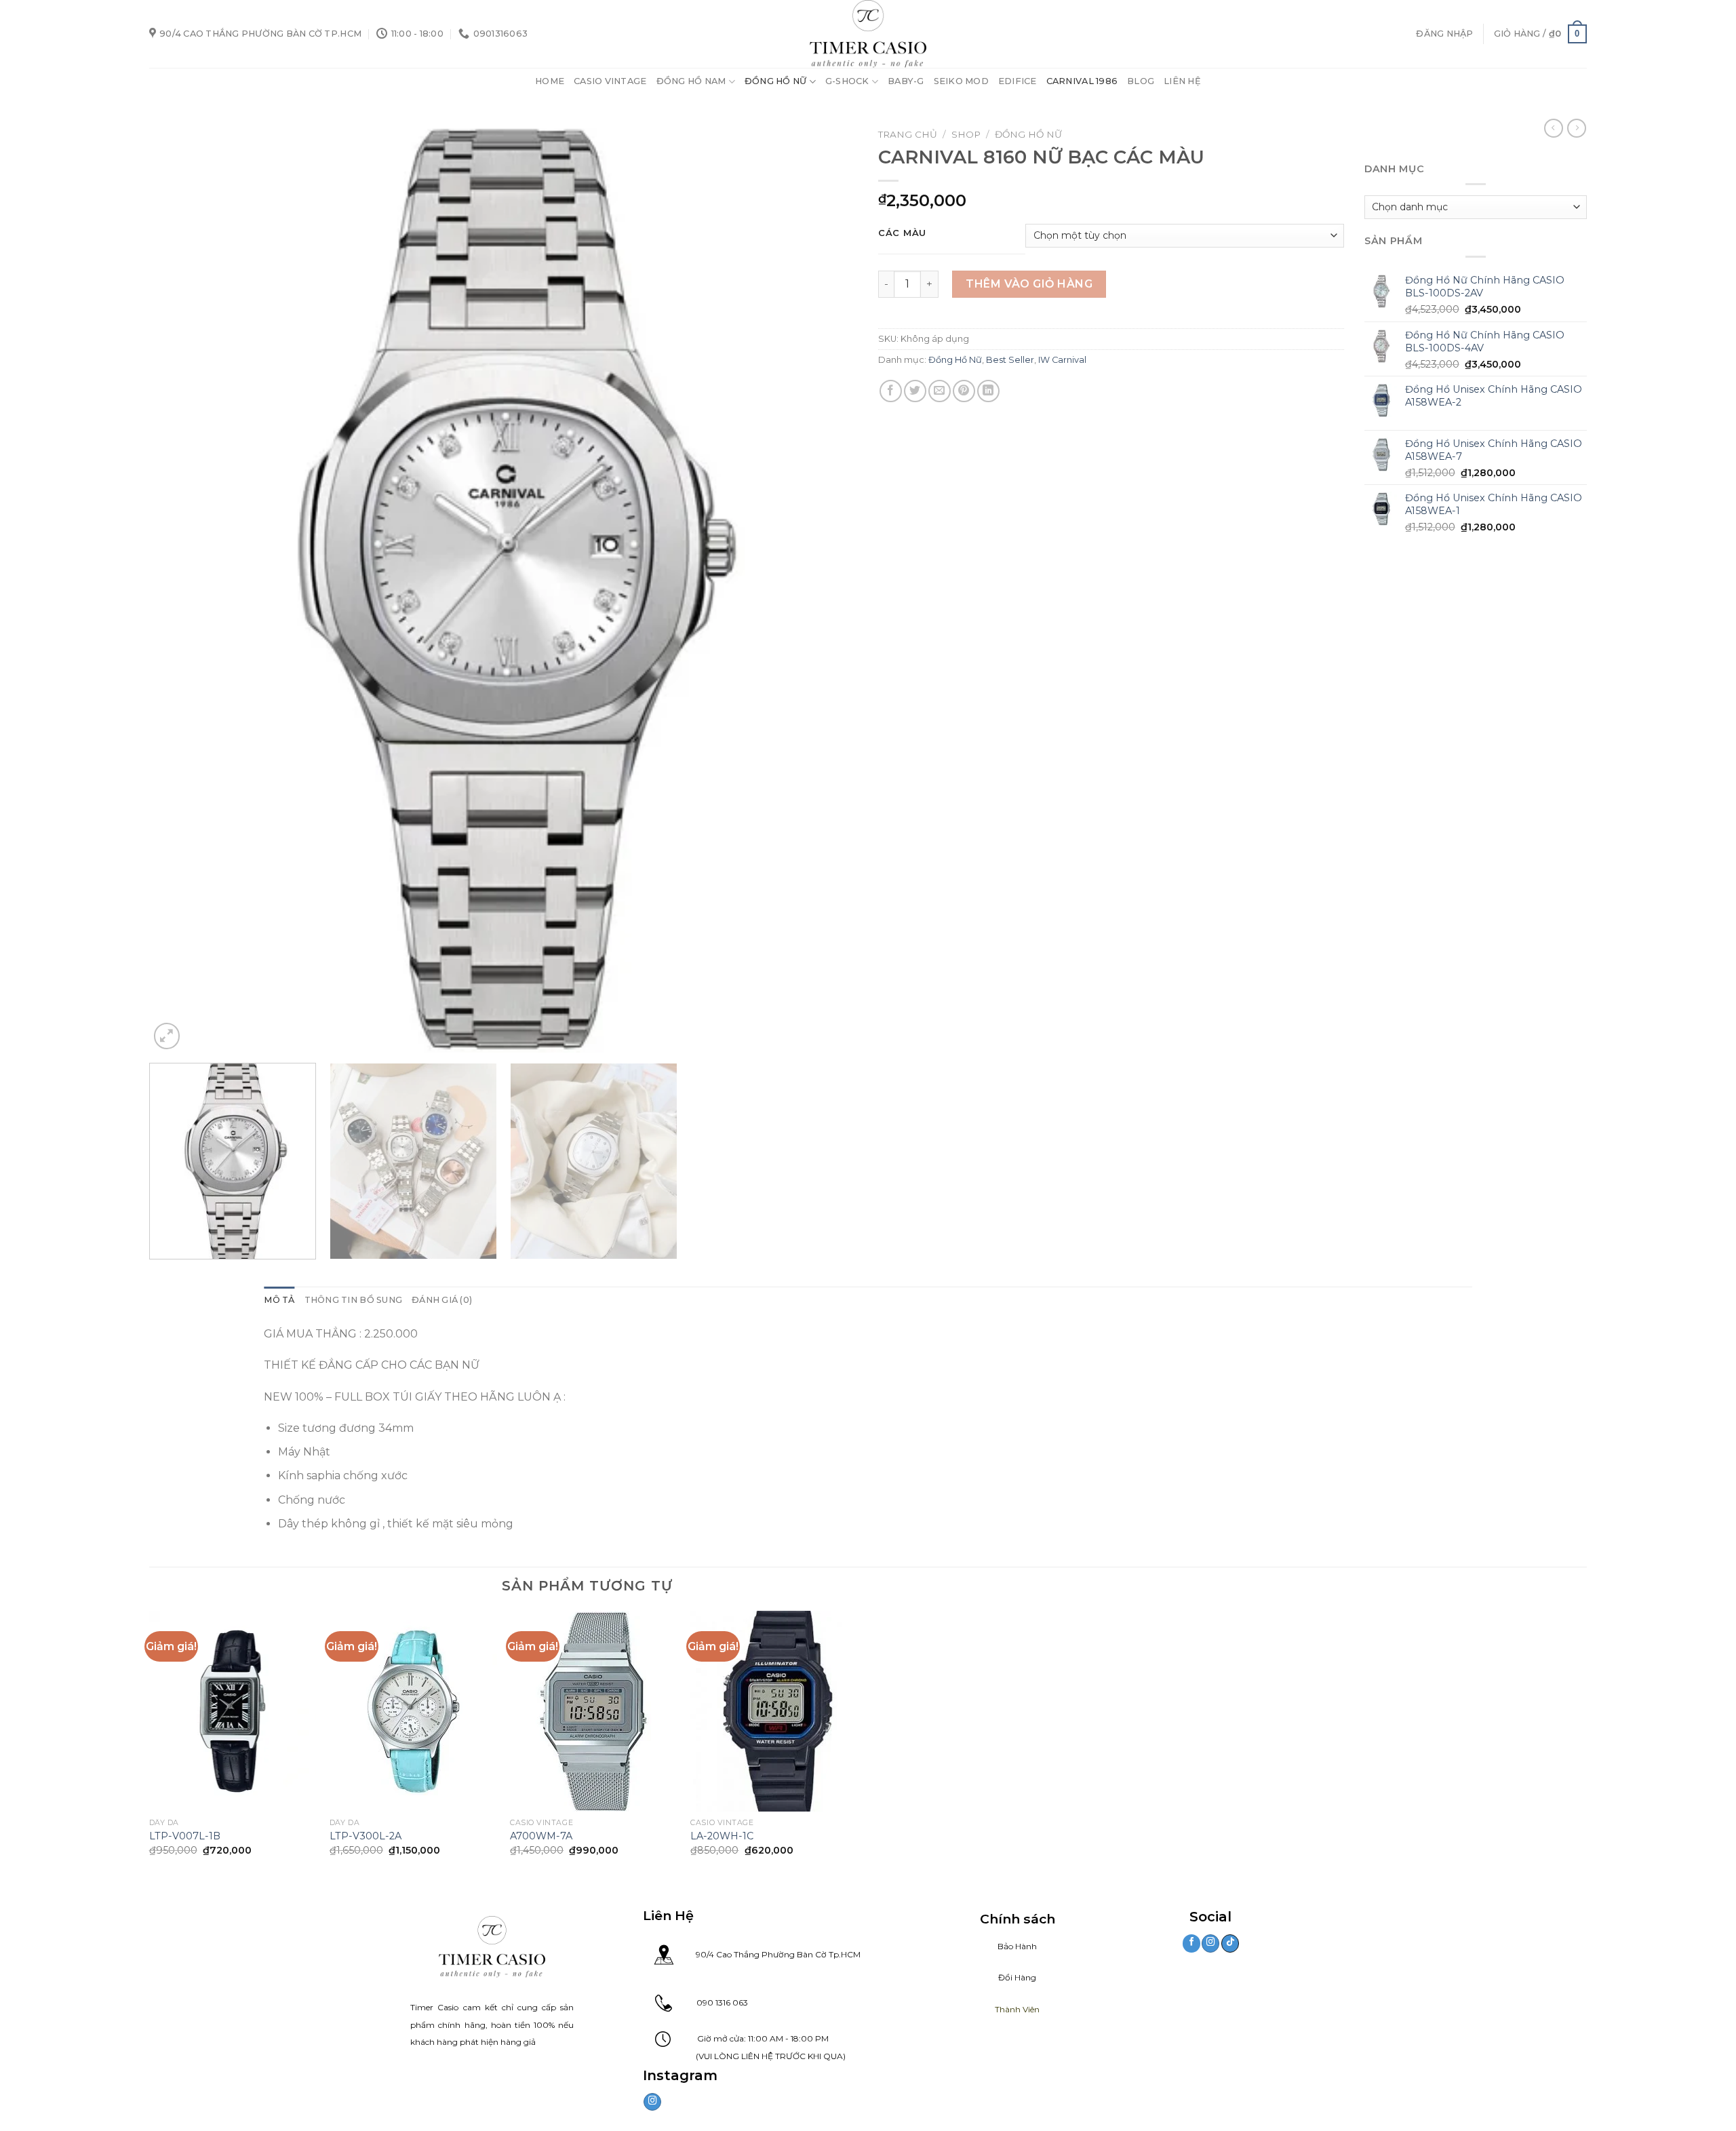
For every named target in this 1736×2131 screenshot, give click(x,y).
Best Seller (1010, 360)
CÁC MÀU (902, 233)
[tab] (279, 1300)
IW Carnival (1062, 360)
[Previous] (180, 587)
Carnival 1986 (1082, 81)
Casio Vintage (610, 81)
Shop (966, 134)
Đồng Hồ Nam (691, 81)
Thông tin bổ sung (353, 1300)
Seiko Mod (961, 81)
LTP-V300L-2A (366, 1836)
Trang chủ (908, 134)
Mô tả (279, 1300)
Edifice (1018, 81)
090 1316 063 (710, 2002)
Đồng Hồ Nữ (776, 81)
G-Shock (847, 81)
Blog (1141, 81)
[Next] (827, 587)
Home (550, 81)
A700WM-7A (541, 1836)
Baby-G (906, 81)
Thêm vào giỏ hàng (1029, 284)
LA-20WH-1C (722, 1836)
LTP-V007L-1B (185, 1836)
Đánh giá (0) (442, 1300)
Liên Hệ (1182, 81)
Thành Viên (1017, 2009)
